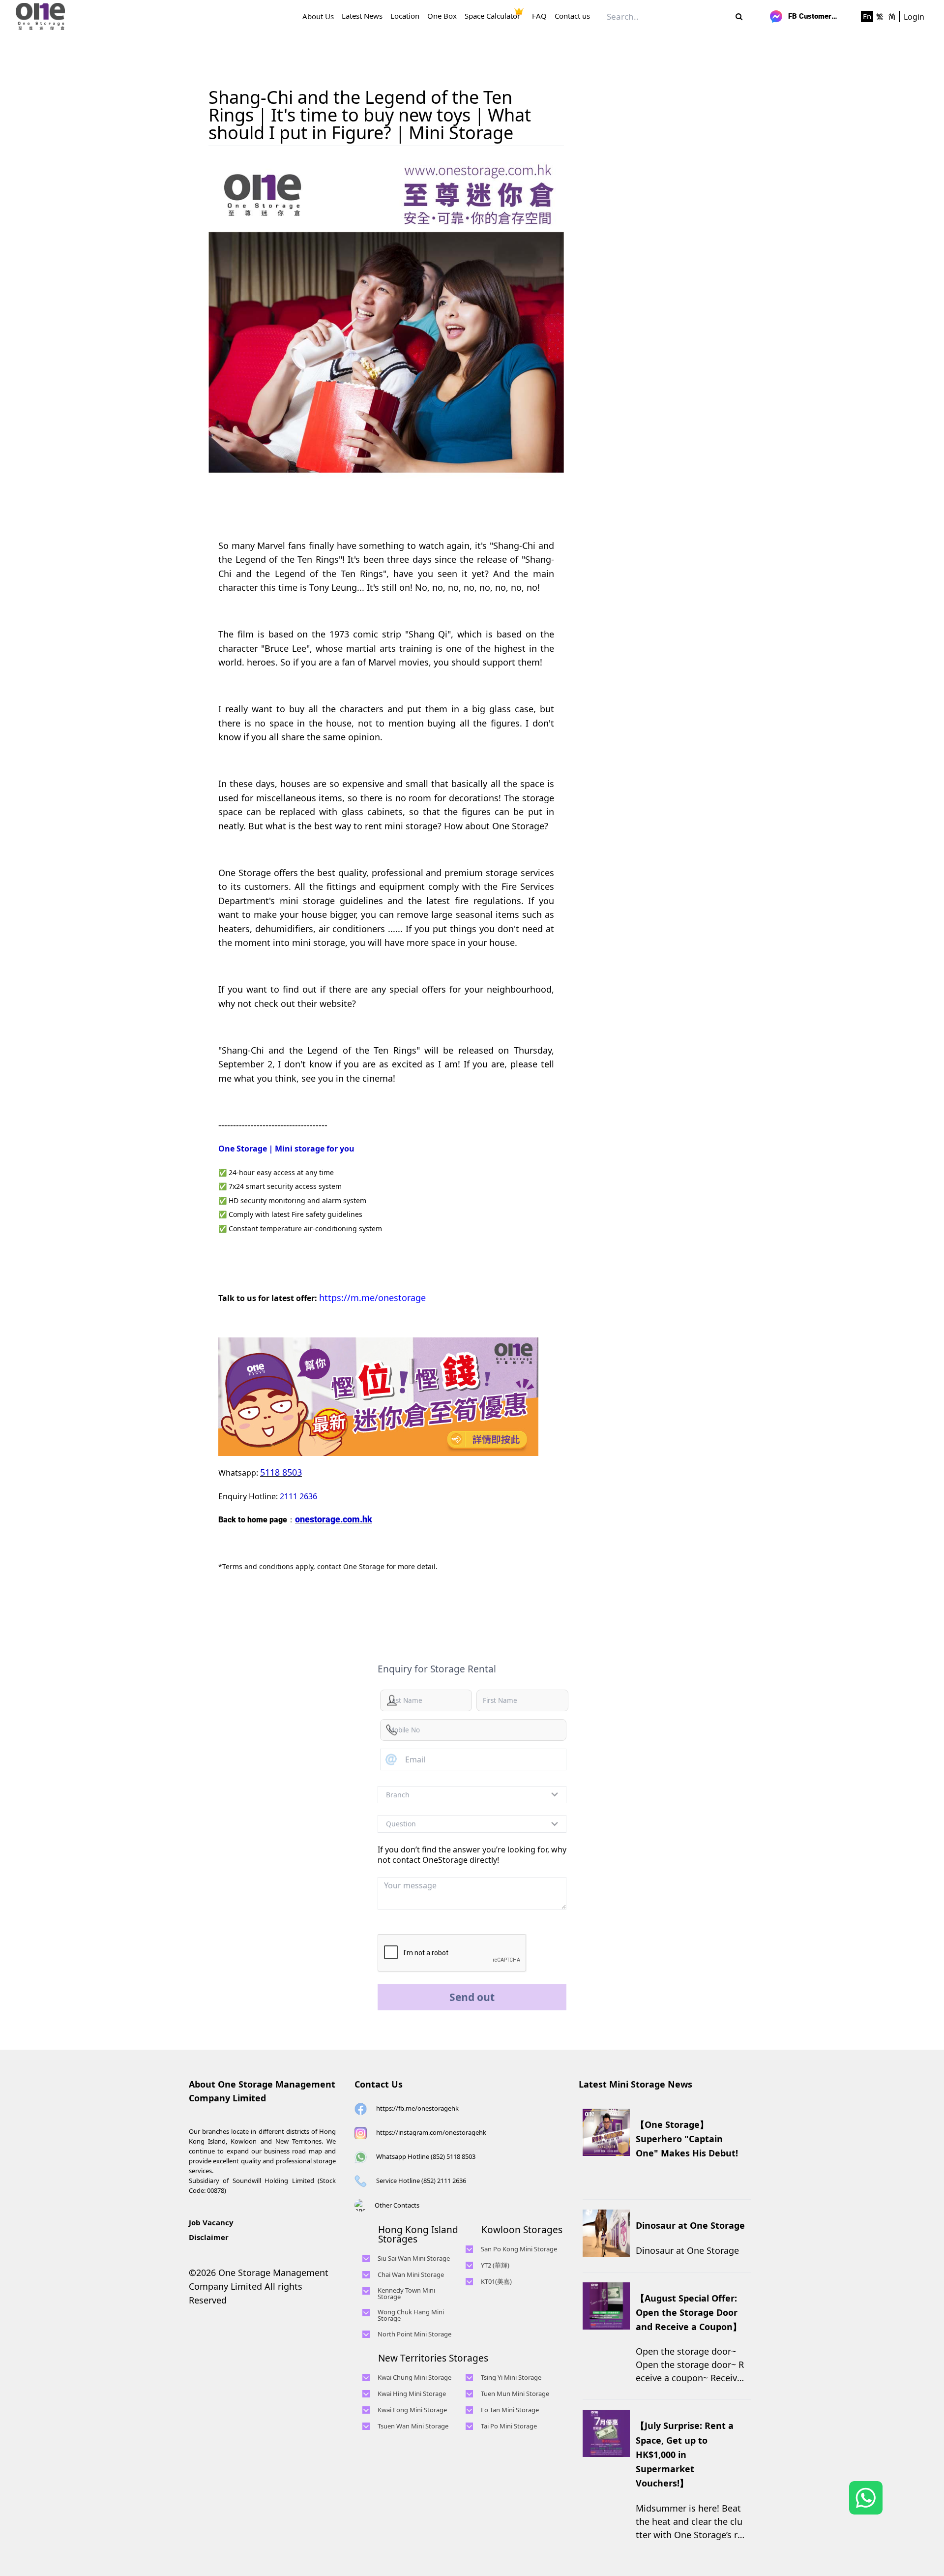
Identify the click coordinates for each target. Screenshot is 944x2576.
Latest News (362, 16)
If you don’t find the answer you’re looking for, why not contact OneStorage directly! (472, 1855)
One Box (442, 16)
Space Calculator (492, 16)
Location (405, 16)
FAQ (539, 16)
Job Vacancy (211, 2222)
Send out (472, 1997)
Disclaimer (209, 2237)
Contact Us (379, 2084)
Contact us (572, 16)
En (867, 16)
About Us (318, 16)
